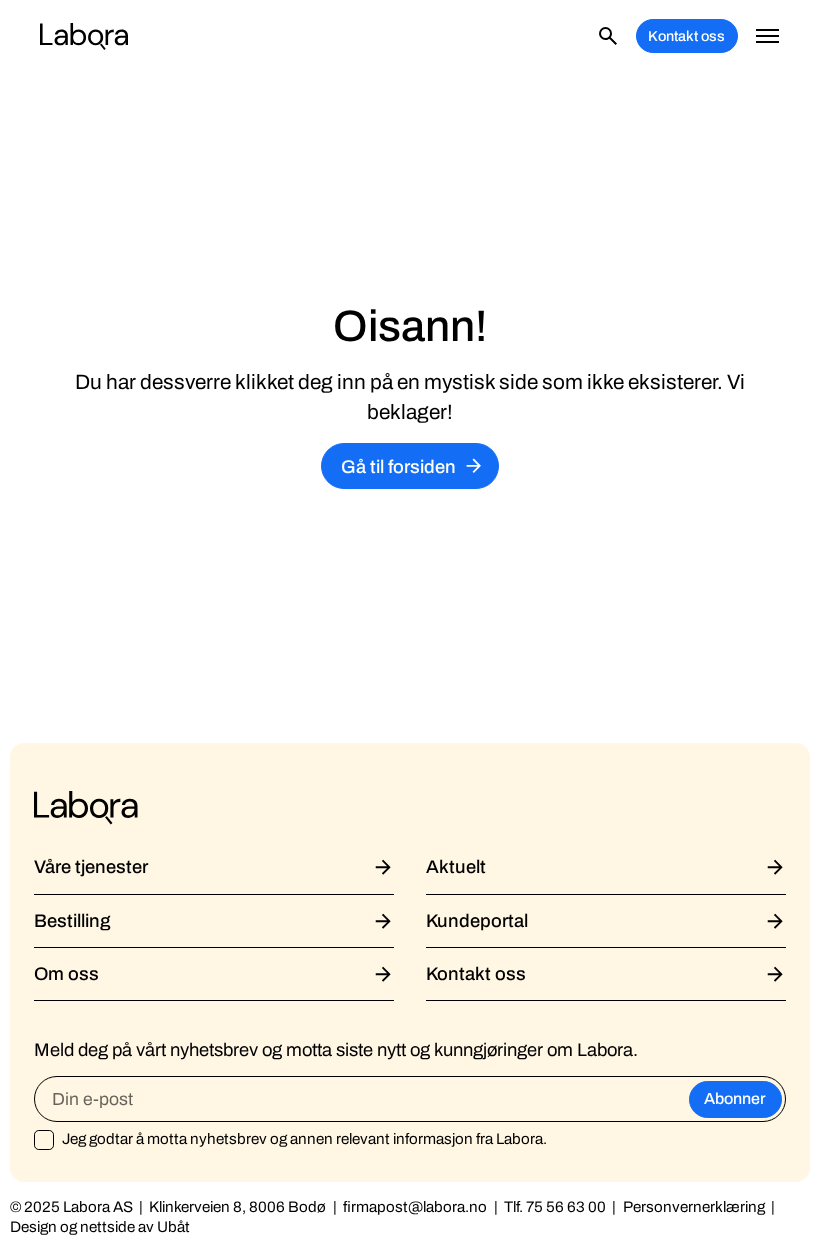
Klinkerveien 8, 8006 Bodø (237, 1207)
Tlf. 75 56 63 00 (555, 1207)
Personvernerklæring (694, 1207)
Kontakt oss (686, 36)
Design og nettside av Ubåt (100, 1227)
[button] (768, 36)
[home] (84, 36)
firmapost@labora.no (415, 1207)
